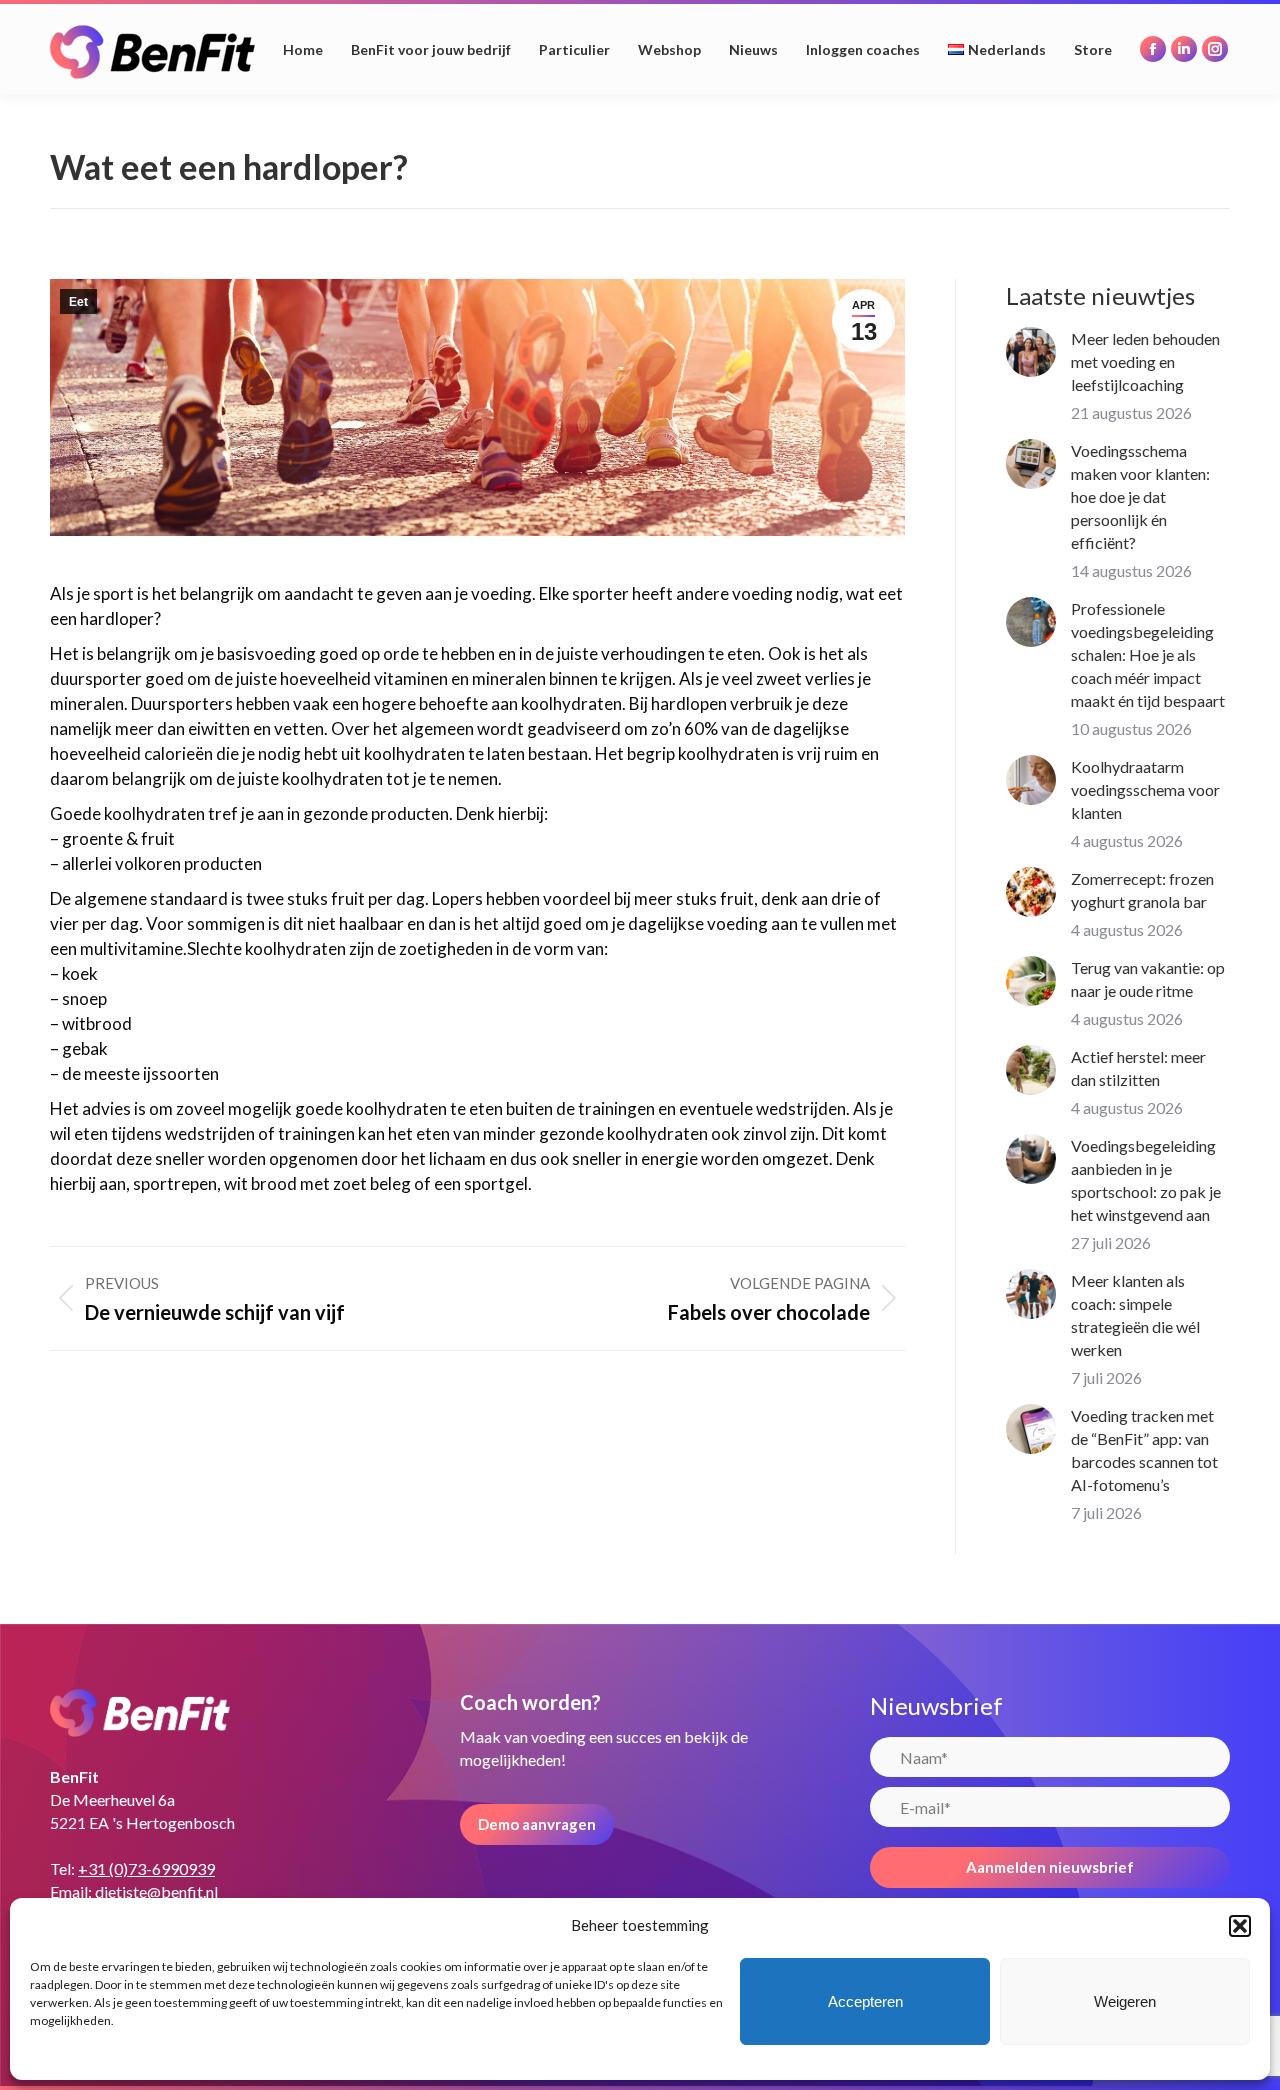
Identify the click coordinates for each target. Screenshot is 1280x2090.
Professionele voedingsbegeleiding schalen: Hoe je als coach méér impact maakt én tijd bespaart (1148, 654)
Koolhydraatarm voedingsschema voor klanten (1145, 789)
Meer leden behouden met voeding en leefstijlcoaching (1145, 361)
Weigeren (1125, 2001)
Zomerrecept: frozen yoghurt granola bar (1142, 890)
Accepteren (865, 2001)
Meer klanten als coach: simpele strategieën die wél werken (1135, 1315)
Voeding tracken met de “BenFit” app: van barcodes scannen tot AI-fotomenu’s (1144, 1450)
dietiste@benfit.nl (156, 1891)
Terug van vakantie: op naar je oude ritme (1148, 979)
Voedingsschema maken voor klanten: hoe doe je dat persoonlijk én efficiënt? (1140, 496)
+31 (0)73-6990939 (146, 1868)
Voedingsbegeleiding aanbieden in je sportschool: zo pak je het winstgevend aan (1146, 1180)
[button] (1240, 1926)
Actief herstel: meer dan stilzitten (1138, 1068)
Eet (78, 302)
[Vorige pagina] (1031, 352)
